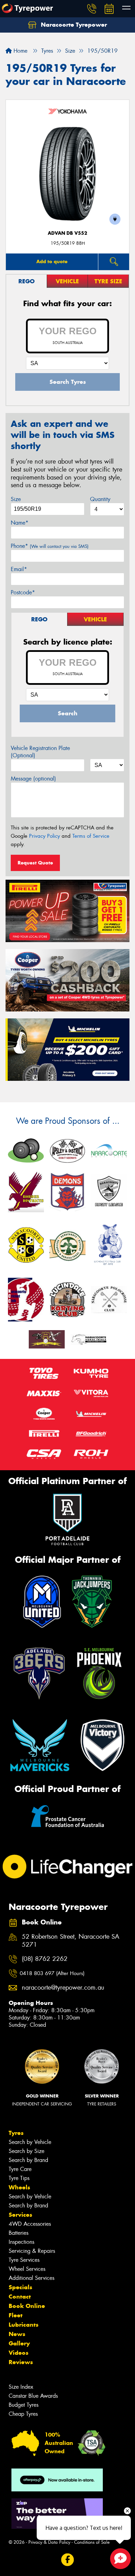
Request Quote (35, 863)
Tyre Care (20, 2169)
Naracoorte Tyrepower (73, 25)
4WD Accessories (30, 2224)
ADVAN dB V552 (67, 233)
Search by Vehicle (30, 2142)
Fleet (16, 2315)
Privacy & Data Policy (49, 2542)
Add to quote (52, 261)
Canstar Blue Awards (33, 2396)
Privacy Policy (44, 836)
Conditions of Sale (92, 2542)
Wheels (19, 2187)
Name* (20, 523)
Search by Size (26, 2151)
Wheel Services (27, 2269)
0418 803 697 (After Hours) (52, 1973)
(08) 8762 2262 (45, 1959)
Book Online (27, 2306)
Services (20, 2215)
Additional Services (31, 2278)
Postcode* (23, 592)
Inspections (21, 2242)
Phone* (50, 546)
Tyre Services (24, 2260)
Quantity (100, 499)
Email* (19, 569)
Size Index (21, 2387)
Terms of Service (91, 836)
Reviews (21, 2362)
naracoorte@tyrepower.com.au (63, 1988)
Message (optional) (33, 779)
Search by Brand (28, 2160)
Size (16, 499)
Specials (20, 2287)
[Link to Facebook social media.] (68, 2560)
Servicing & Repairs (32, 2251)
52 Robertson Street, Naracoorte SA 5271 (71, 1941)
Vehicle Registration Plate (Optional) (40, 752)
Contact (20, 2297)
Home (20, 51)
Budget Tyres (24, 2405)
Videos (19, 2353)
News (17, 2334)
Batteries (19, 2233)
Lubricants (24, 2325)
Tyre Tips (19, 2178)
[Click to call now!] (92, 9)
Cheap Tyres (23, 2414)
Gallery (19, 2343)
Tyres (16, 2133)
